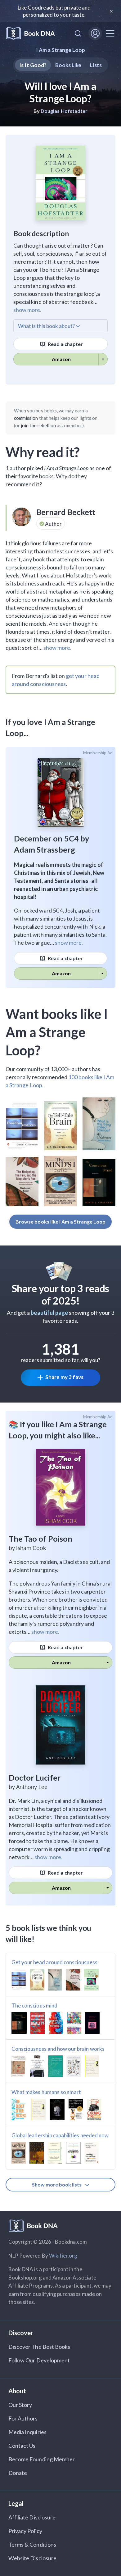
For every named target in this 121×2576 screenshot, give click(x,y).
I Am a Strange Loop (61, 50)
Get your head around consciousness (54, 1962)
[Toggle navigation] (110, 33)
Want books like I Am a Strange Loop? (57, 1032)
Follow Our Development (39, 2360)
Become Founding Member (42, 2459)
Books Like (68, 65)
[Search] (78, 33)
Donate (18, 2473)
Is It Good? (33, 65)
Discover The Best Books (39, 2347)
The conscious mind (34, 2005)
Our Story (20, 2405)
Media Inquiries (27, 2432)
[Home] (30, 34)
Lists (96, 65)
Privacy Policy (25, 2531)
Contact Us (22, 2446)
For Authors (23, 2418)
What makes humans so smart (46, 2092)
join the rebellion (38, 425)
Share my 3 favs (64, 1377)
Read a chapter (65, 344)
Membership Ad (98, 753)
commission (26, 418)
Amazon (61, 359)
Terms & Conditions (32, 2544)
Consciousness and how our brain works (58, 2049)
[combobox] (78, 33)
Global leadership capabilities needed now (60, 2135)
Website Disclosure (32, 2558)
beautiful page (49, 1313)
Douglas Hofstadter (64, 111)
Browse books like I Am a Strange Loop (60, 1222)
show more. (27, 310)
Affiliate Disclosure (32, 2517)
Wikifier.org (63, 2256)
